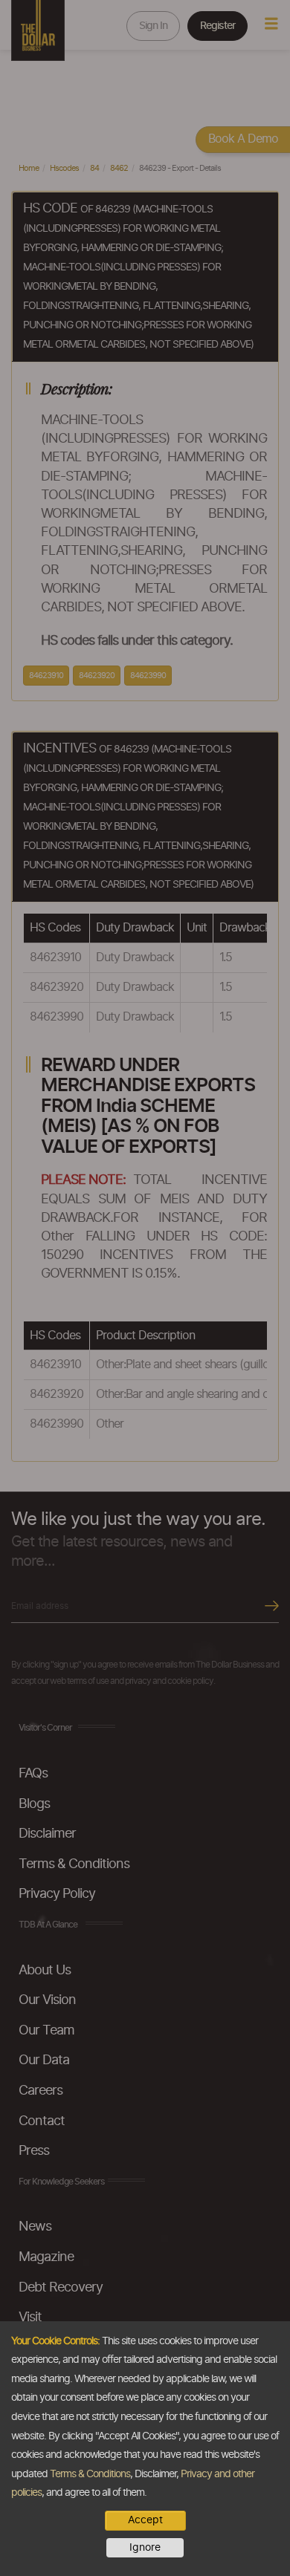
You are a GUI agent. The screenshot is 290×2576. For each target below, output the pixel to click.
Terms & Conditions (90, 2474)
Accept (145, 2520)
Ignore (145, 2548)
